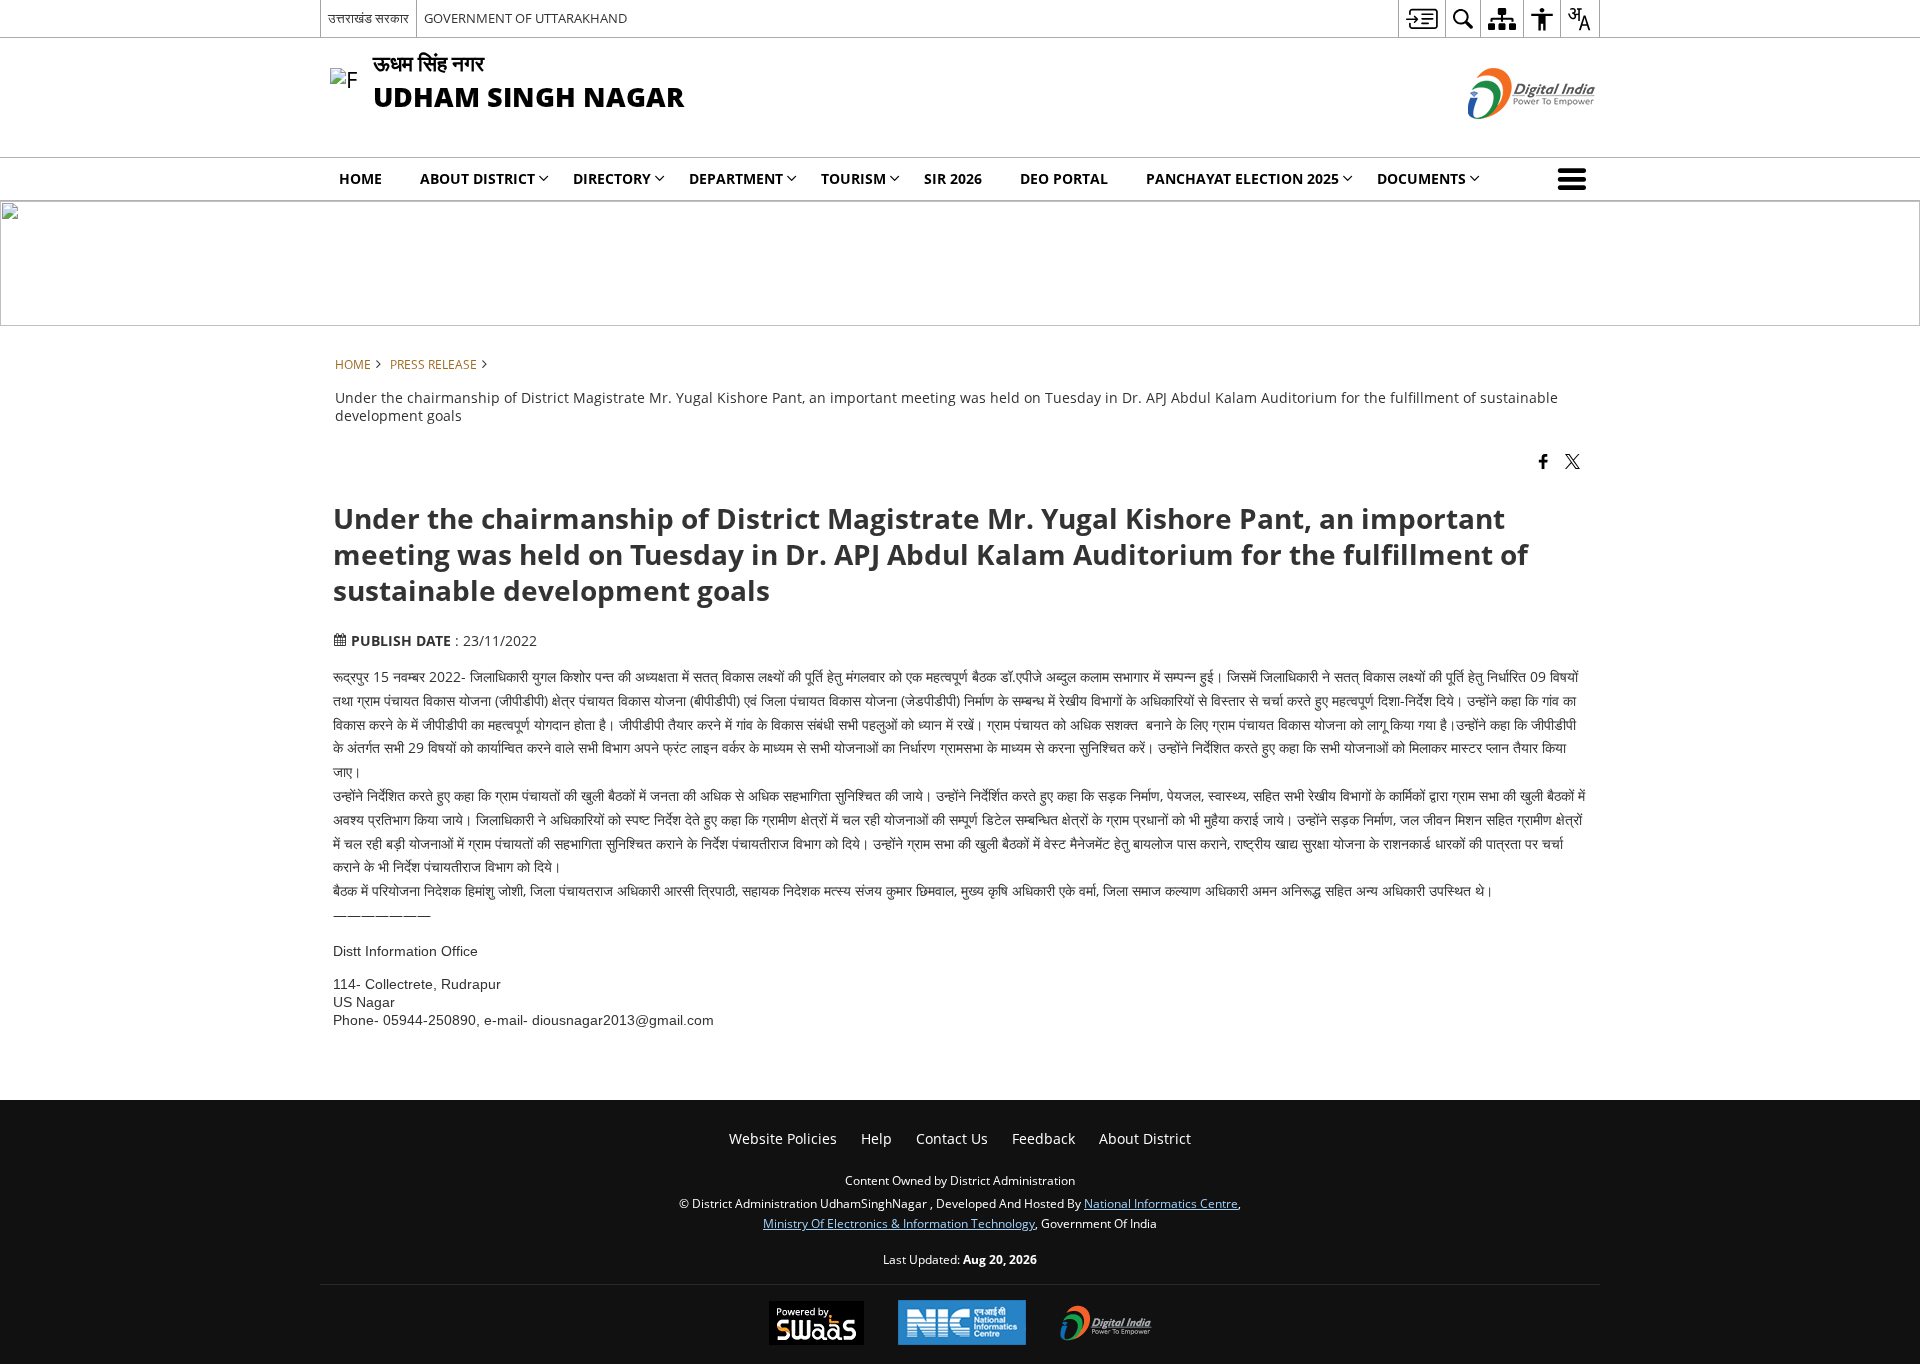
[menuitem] (1421, 18)
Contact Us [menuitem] (952, 1138)
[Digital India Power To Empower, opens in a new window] (1106, 1325)
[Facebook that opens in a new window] (1543, 461)
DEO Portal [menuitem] (1064, 178)
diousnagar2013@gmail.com (623, 1020)
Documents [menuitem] (1421, 178)
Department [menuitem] (736, 178)
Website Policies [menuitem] (783, 1138)
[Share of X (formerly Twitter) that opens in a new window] (1572, 461)
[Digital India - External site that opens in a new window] (1506, 135)
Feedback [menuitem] (1043, 1138)
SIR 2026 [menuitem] (953, 178)
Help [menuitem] (876, 1138)
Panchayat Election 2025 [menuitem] (1242, 178)
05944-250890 (429, 1020)
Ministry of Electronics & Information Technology (899, 1223)
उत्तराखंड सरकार (368, 18)
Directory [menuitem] (612, 178)
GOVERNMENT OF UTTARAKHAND (525, 18)
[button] (1576, 179)
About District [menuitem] (477, 178)
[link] (429, 1020)
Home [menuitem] (360, 178)
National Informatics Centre (1161, 1203)
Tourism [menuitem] (853, 178)
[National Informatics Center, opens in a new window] (962, 1324)
